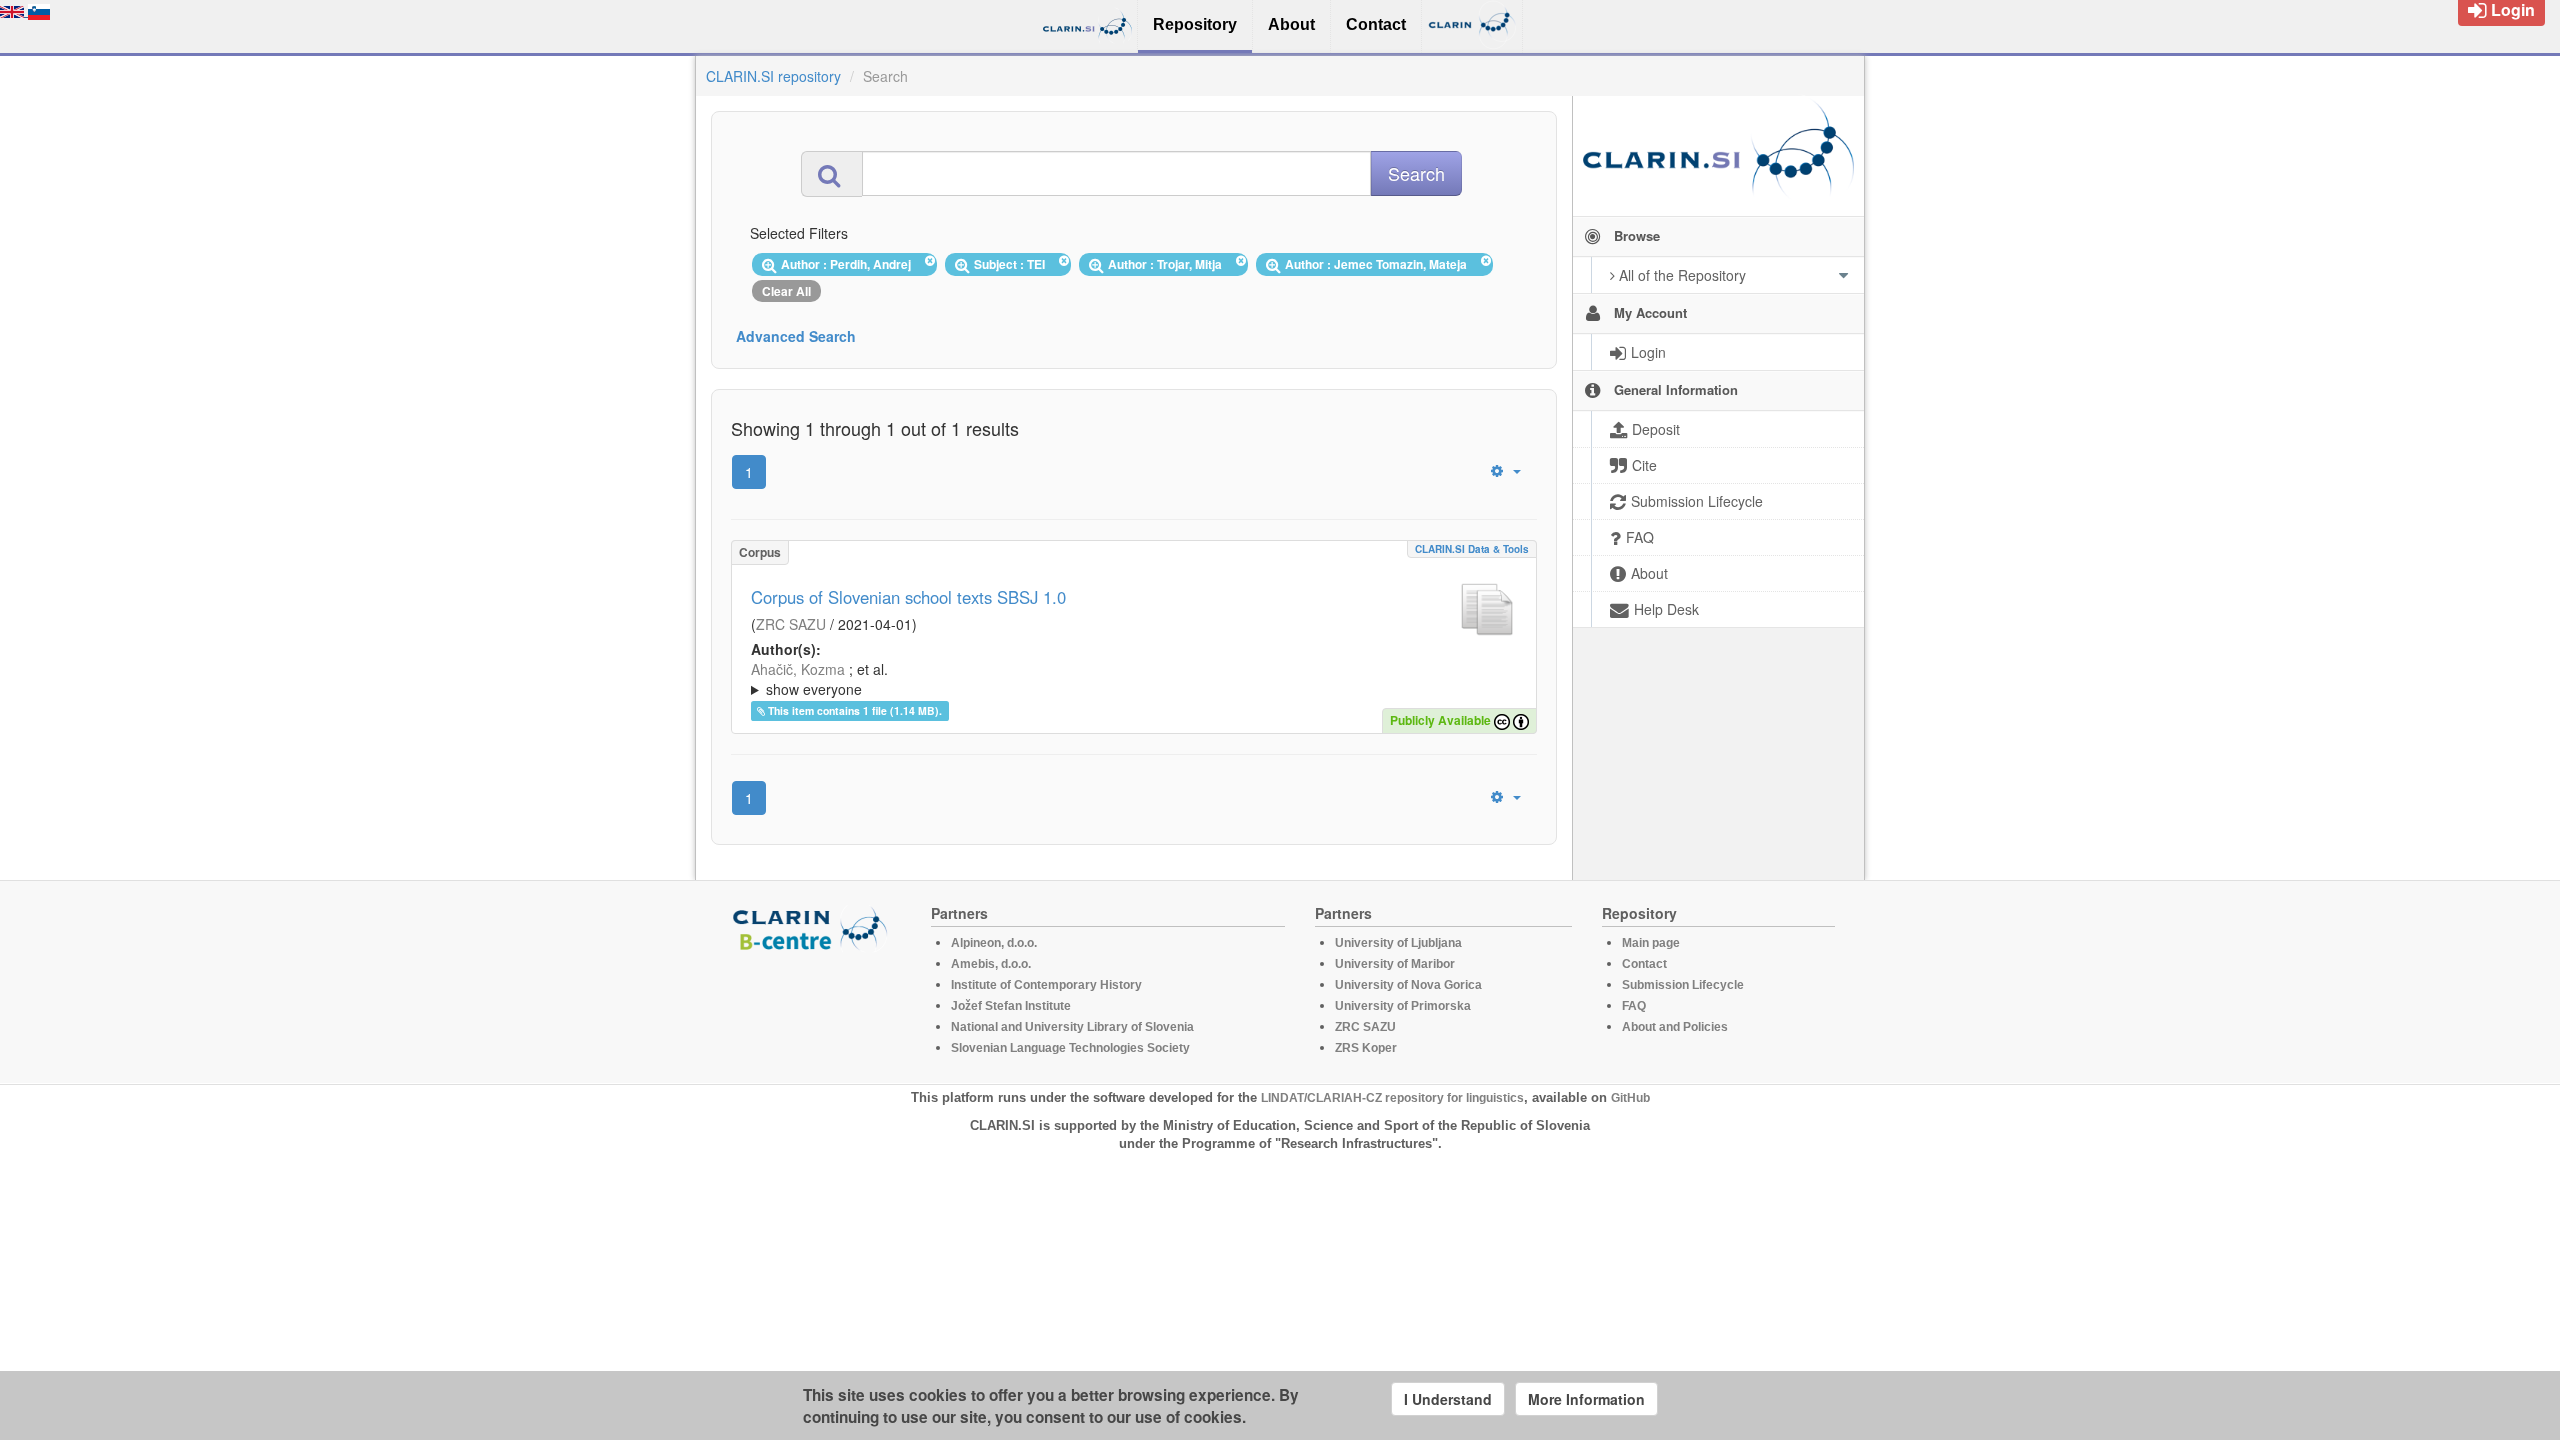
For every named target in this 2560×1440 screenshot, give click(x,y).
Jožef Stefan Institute (1011, 1006)
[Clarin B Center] (813, 927)
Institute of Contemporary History (1046, 985)
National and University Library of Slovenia (1072, 1027)
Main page (1651, 943)
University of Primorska (1403, 1006)
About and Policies (1675, 1027)
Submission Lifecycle (1683, 985)
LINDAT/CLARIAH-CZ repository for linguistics (1392, 1098)
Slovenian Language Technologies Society (1070, 1048)
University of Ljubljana (1398, 943)
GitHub (1630, 1098)
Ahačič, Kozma (798, 669)
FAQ (1634, 1006)
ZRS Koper (1366, 1048)
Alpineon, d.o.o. (994, 943)
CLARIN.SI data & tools (1472, 549)
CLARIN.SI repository (773, 76)
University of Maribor (1395, 964)
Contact (1644, 964)
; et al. (819, 679)
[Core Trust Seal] (813, 1009)
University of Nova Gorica (1408, 985)
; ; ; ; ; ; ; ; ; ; (1127, 679)
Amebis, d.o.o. (991, 964)
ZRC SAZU (791, 624)
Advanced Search (796, 336)
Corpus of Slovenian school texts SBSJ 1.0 (908, 597)
